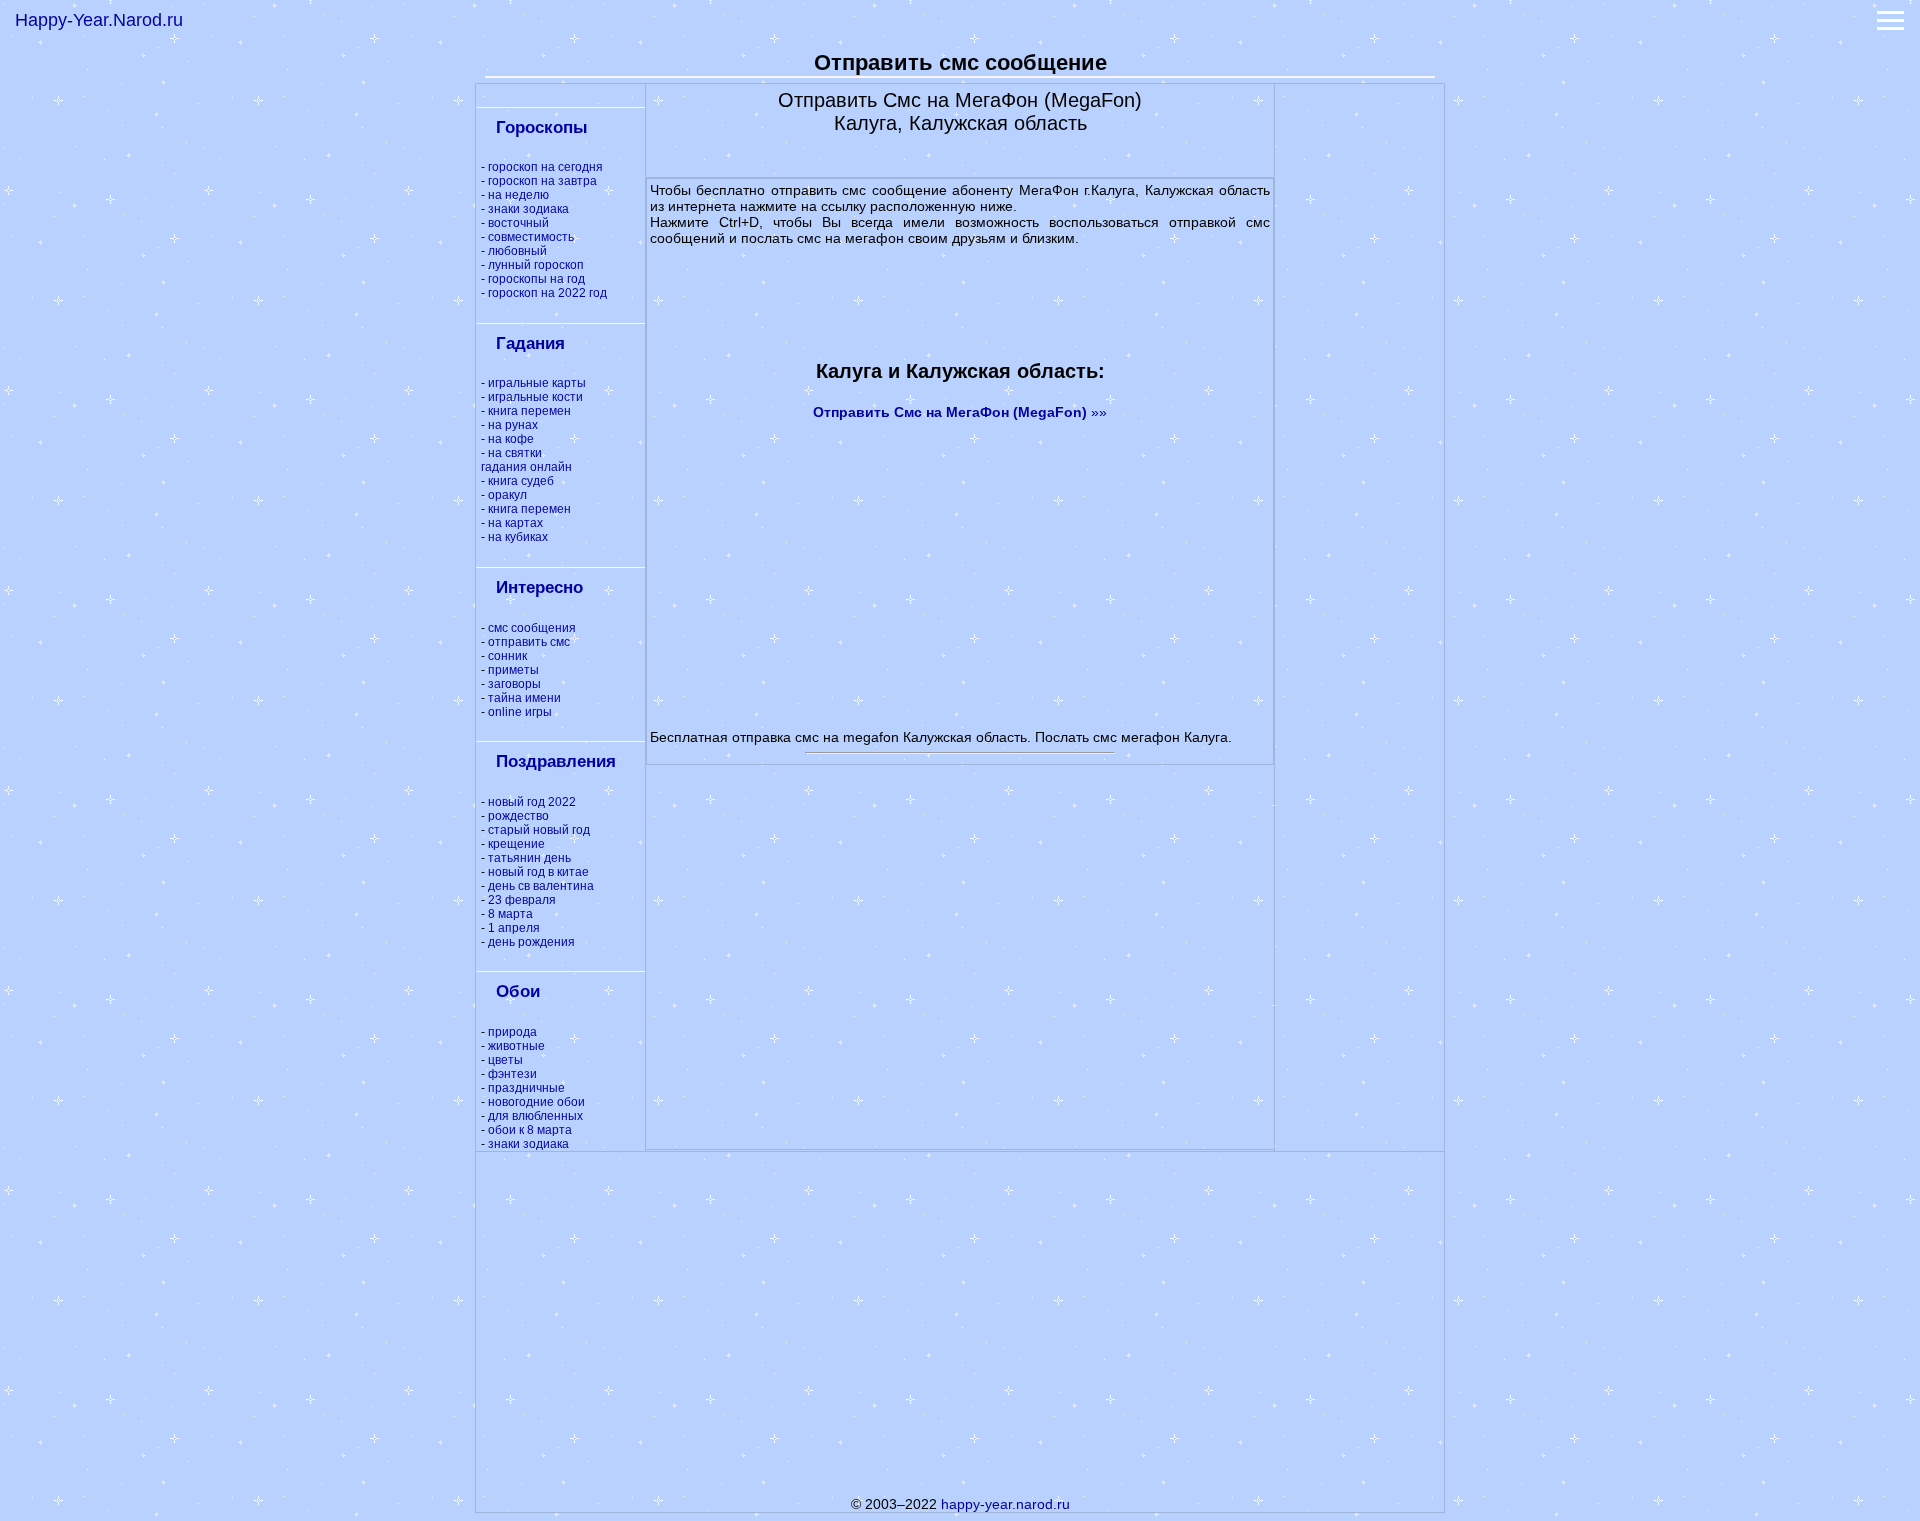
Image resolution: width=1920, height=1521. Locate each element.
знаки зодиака (528, 209)
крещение (516, 844)
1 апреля (514, 928)
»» (960, 412)
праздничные (526, 1088)
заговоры (514, 684)
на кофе (511, 439)
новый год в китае (538, 872)
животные (516, 1046)
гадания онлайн (526, 467)
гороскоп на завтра (542, 181)
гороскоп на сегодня (545, 167)
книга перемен (529, 411)
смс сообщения (532, 628)
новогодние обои (536, 1102)
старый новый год (539, 830)
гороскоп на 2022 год (547, 293)
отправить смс (529, 642)
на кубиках (518, 537)
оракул (507, 495)
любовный (517, 251)
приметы (513, 670)
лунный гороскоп (536, 265)
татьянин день (529, 858)
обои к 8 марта (530, 1130)
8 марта (510, 914)
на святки (515, 453)
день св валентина (541, 886)
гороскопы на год (536, 279)
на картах (515, 523)
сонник (507, 656)
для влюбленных (535, 1116)
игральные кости (535, 397)
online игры (520, 712)
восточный (518, 223)
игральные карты (537, 383)
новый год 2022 (532, 802)
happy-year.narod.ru (1005, 1504)
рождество (518, 816)
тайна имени (524, 698)
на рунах (513, 425)
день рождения (531, 942)
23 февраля (522, 900)
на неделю (518, 195)
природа (512, 1032)
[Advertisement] (1360, 384)
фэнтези (512, 1074)
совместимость (531, 237)
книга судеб (521, 481)
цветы (505, 1060)
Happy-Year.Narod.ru (99, 20)
